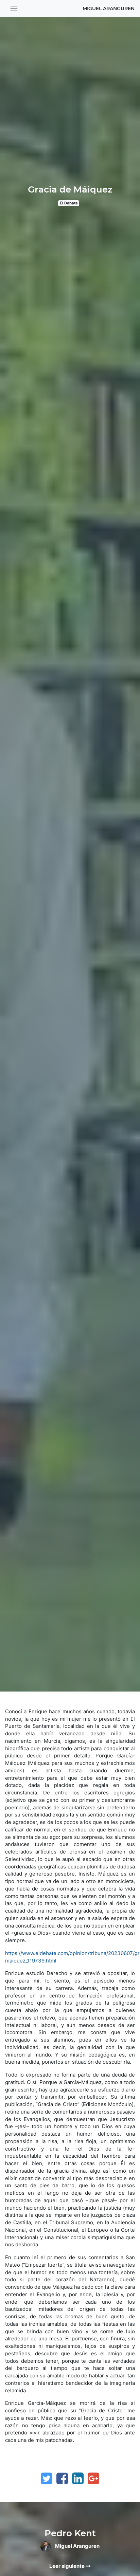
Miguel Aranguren (109, 8)
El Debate (69, 203)
